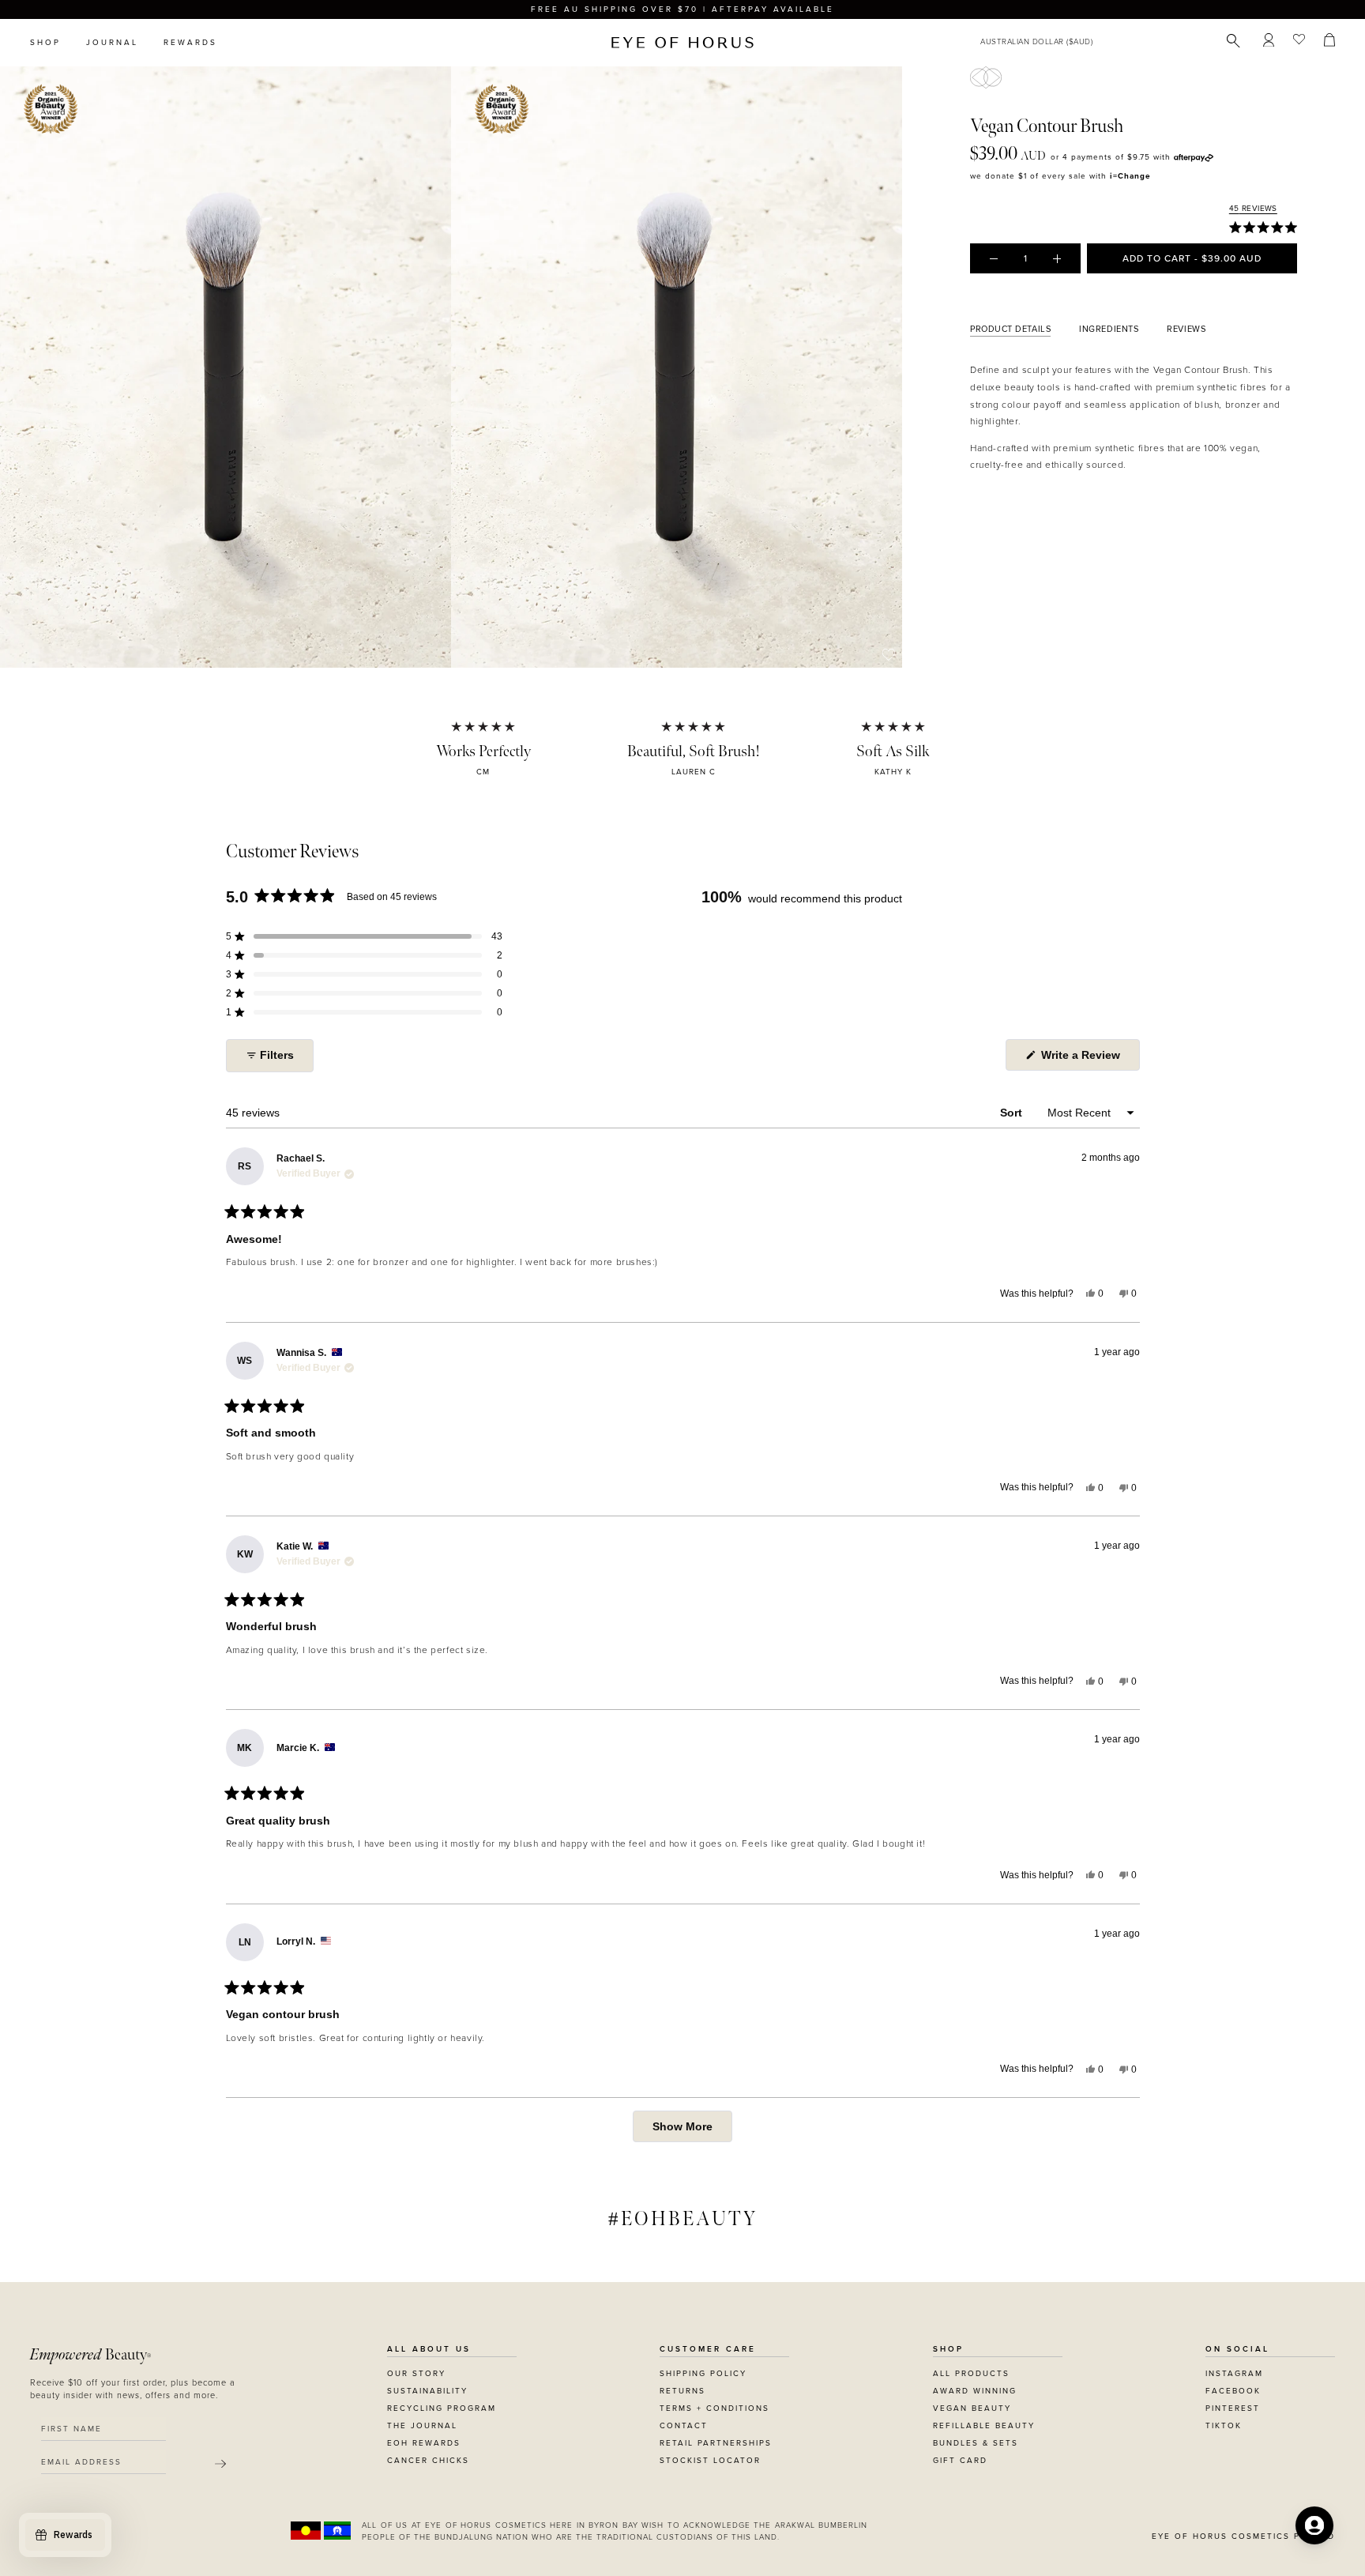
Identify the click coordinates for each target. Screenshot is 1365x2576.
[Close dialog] (976, 1088)
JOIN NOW (779, 1359)
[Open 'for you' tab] (1314, 2525)
